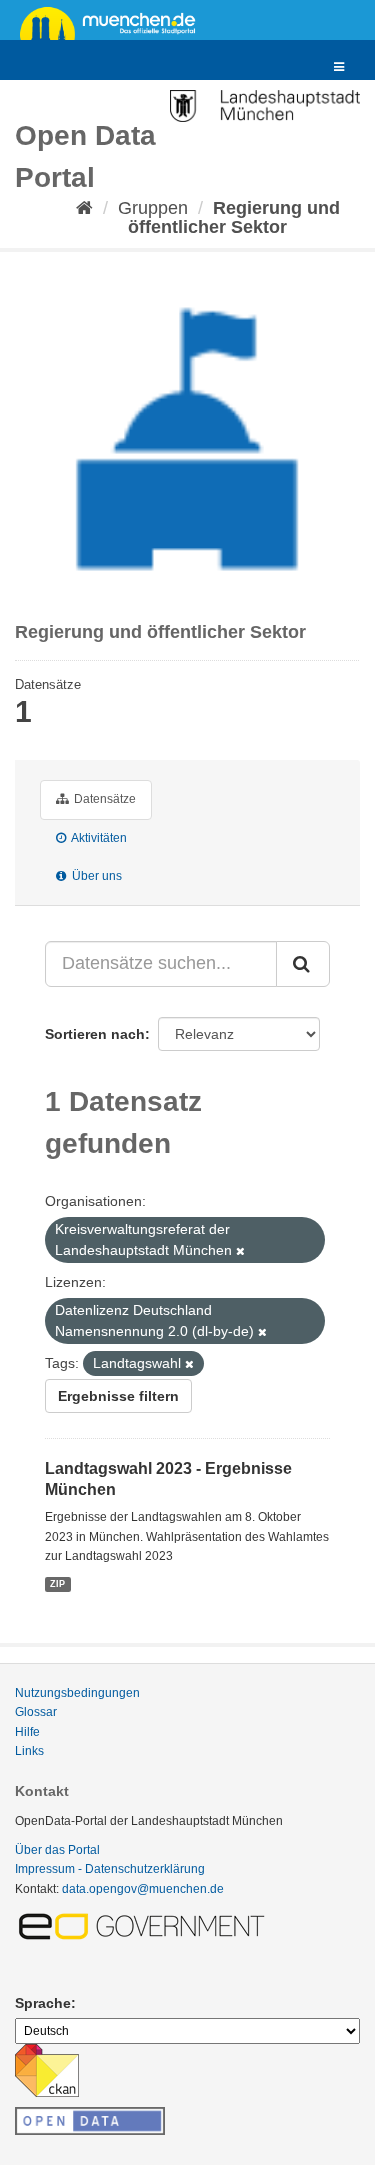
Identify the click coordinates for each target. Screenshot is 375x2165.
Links (29, 1751)
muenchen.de (115, 22)
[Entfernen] (240, 1251)
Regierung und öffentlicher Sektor (234, 217)
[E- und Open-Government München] (145, 1925)
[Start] (84, 208)
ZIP (57, 1584)
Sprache (43, 2003)
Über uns (95, 876)
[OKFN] (90, 2115)
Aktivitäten (98, 838)
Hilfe (27, 1732)
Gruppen (153, 208)
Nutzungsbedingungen (77, 1693)
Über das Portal (57, 1850)
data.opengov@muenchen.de (143, 1889)
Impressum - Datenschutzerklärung (110, 1869)
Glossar (36, 1712)
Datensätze (103, 799)
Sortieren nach (95, 1034)
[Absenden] (303, 964)
